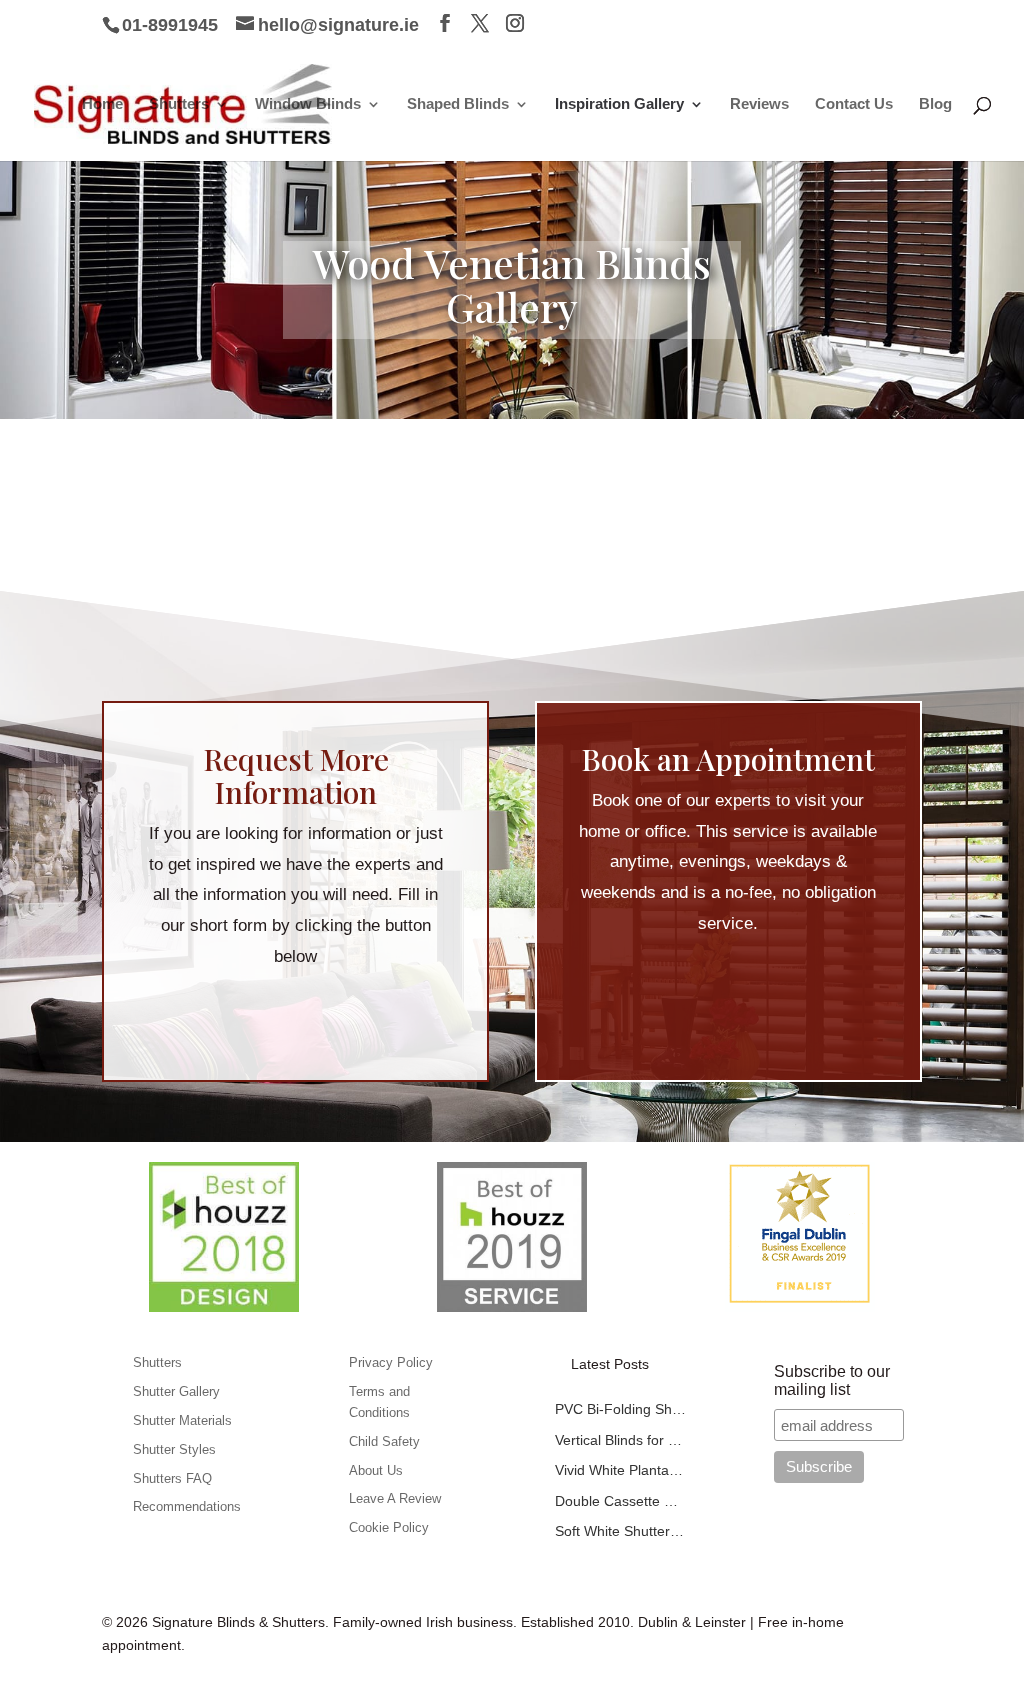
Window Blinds (308, 104)
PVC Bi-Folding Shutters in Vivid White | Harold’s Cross (620, 1409)
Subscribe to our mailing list (832, 1380)
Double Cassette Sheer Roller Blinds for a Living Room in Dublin (620, 1501)
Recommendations (187, 1506)
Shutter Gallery (176, 1391)
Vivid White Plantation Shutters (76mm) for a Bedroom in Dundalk (620, 1470)
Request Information (295, 1015)
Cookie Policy (389, 1527)
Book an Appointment (728, 982)
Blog (935, 104)
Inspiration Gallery (619, 104)
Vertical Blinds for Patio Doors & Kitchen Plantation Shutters (620, 1440)
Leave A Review (395, 1498)
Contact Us (854, 104)
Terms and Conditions (379, 1402)
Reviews (759, 104)
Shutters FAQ (172, 1478)
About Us (376, 1470)
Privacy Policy (391, 1362)
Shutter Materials (182, 1420)
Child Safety (384, 1441)
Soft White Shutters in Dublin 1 (620, 1531)
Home (102, 104)
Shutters (179, 104)
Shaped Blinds (458, 104)
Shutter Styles (174, 1449)
